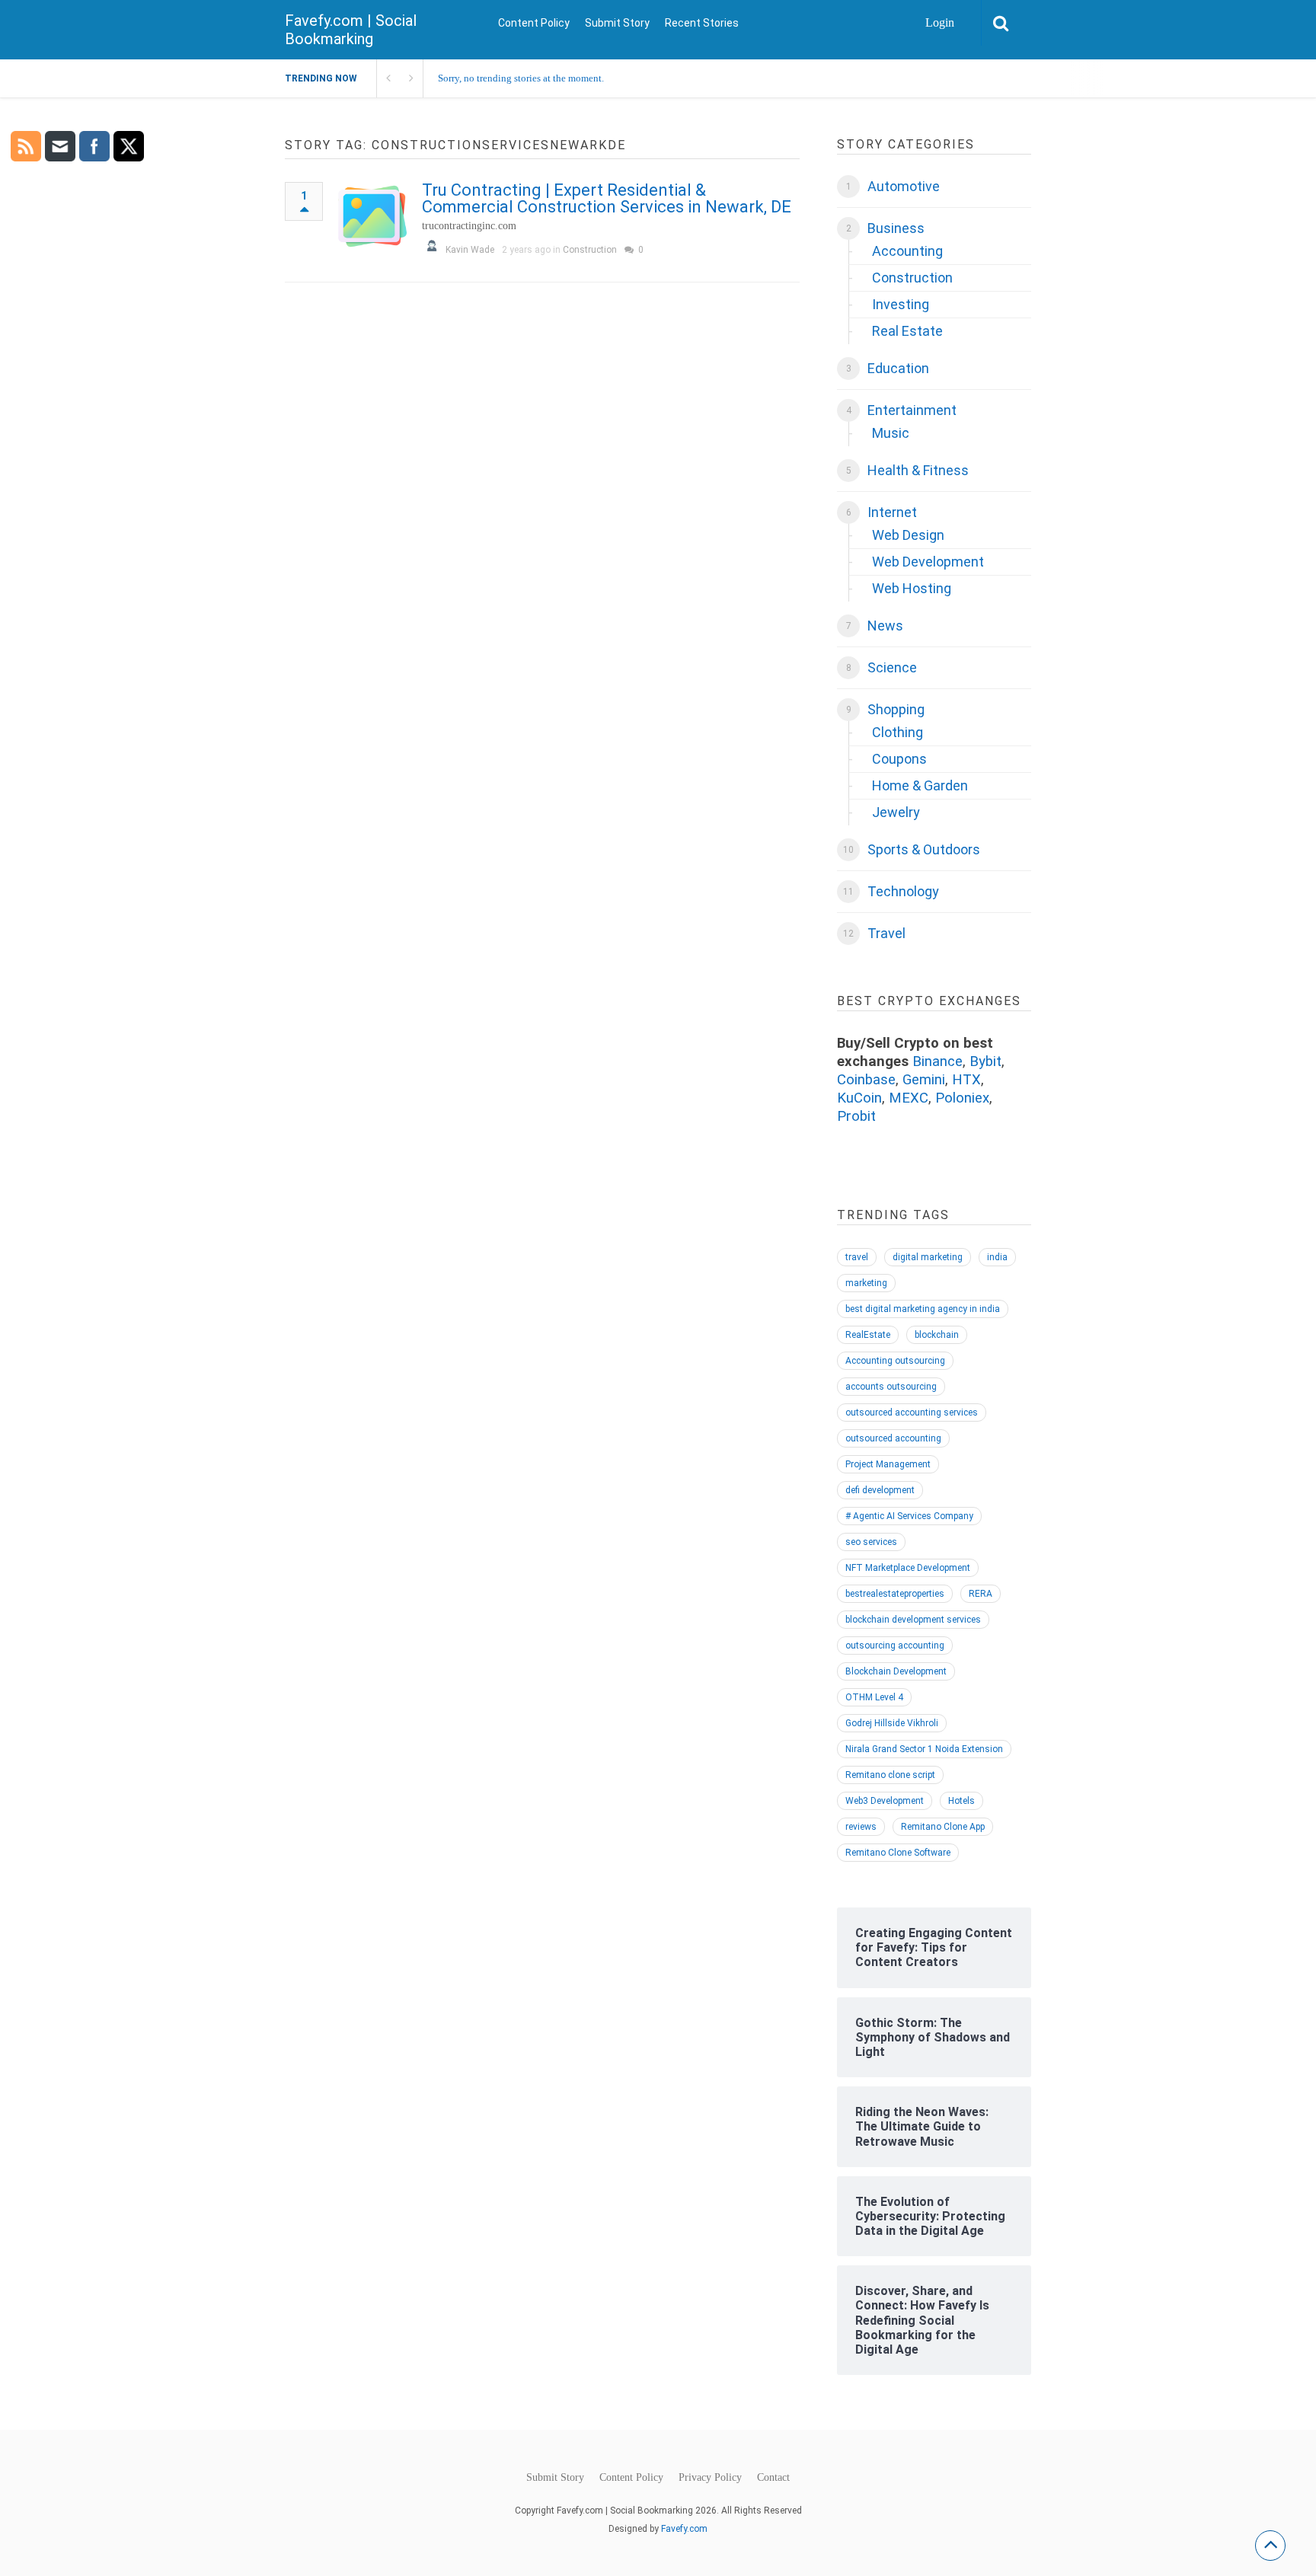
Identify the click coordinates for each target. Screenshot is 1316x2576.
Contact (773, 2478)
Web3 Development (885, 1801)
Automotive (904, 186)
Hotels (961, 1801)
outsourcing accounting (895, 1646)
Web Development (928, 562)
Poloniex (962, 1098)
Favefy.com (684, 2529)
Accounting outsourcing (895, 1361)
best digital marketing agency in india (923, 1309)
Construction (590, 250)
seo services (871, 1542)
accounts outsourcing (891, 1387)
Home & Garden (920, 785)
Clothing (898, 732)
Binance (937, 1061)
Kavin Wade (470, 250)
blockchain (937, 1335)
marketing (866, 1283)
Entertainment (912, 410)
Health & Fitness (918, 470)
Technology (903, 891)
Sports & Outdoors (924, 849)
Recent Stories (702, 23)
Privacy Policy (710, 2478)
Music (891, 433)
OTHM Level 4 (874, 1697)
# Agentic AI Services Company (909, 1516)
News (885, 626)
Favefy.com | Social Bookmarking (351, 30)
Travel (886, 933)
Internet (892, 512)
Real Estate (907, 331)
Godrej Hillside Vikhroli (892, 1723)
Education (898, 368)
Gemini (924, 1080)
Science (892, 667)
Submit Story (617, 23)
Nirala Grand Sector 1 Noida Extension (924, 1749)
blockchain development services (913, 1620)
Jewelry (896, 812)
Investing (901, 304)
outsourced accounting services (912, 1412)
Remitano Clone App (943, 1827)
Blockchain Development (896, 1671)
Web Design (908, 535)
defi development (880, 1490)
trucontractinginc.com (469, 226)
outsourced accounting (893, 1438)
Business (896, 228)
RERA (981, 1594)
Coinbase (866, 1080)
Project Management (888, 1464)
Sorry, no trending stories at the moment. (521, 78)
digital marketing (928, 1257)
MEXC (909, 1098)
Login (940, 22)
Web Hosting (912, 588)
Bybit (985, 1061)
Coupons (899, 759)
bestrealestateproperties (895, 1594)
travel (857, 1257)
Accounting (907, 251)
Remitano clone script (890, 1775)
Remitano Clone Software (898, 1853)
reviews (861, 1827)
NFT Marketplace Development (908, 1568)
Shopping (896, 709)
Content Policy (534, 23)
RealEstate (868, 1335)
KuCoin (859, 1098)
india (997, 1257)
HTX (966, 1080)
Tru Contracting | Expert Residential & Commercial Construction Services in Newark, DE (607, 198)
